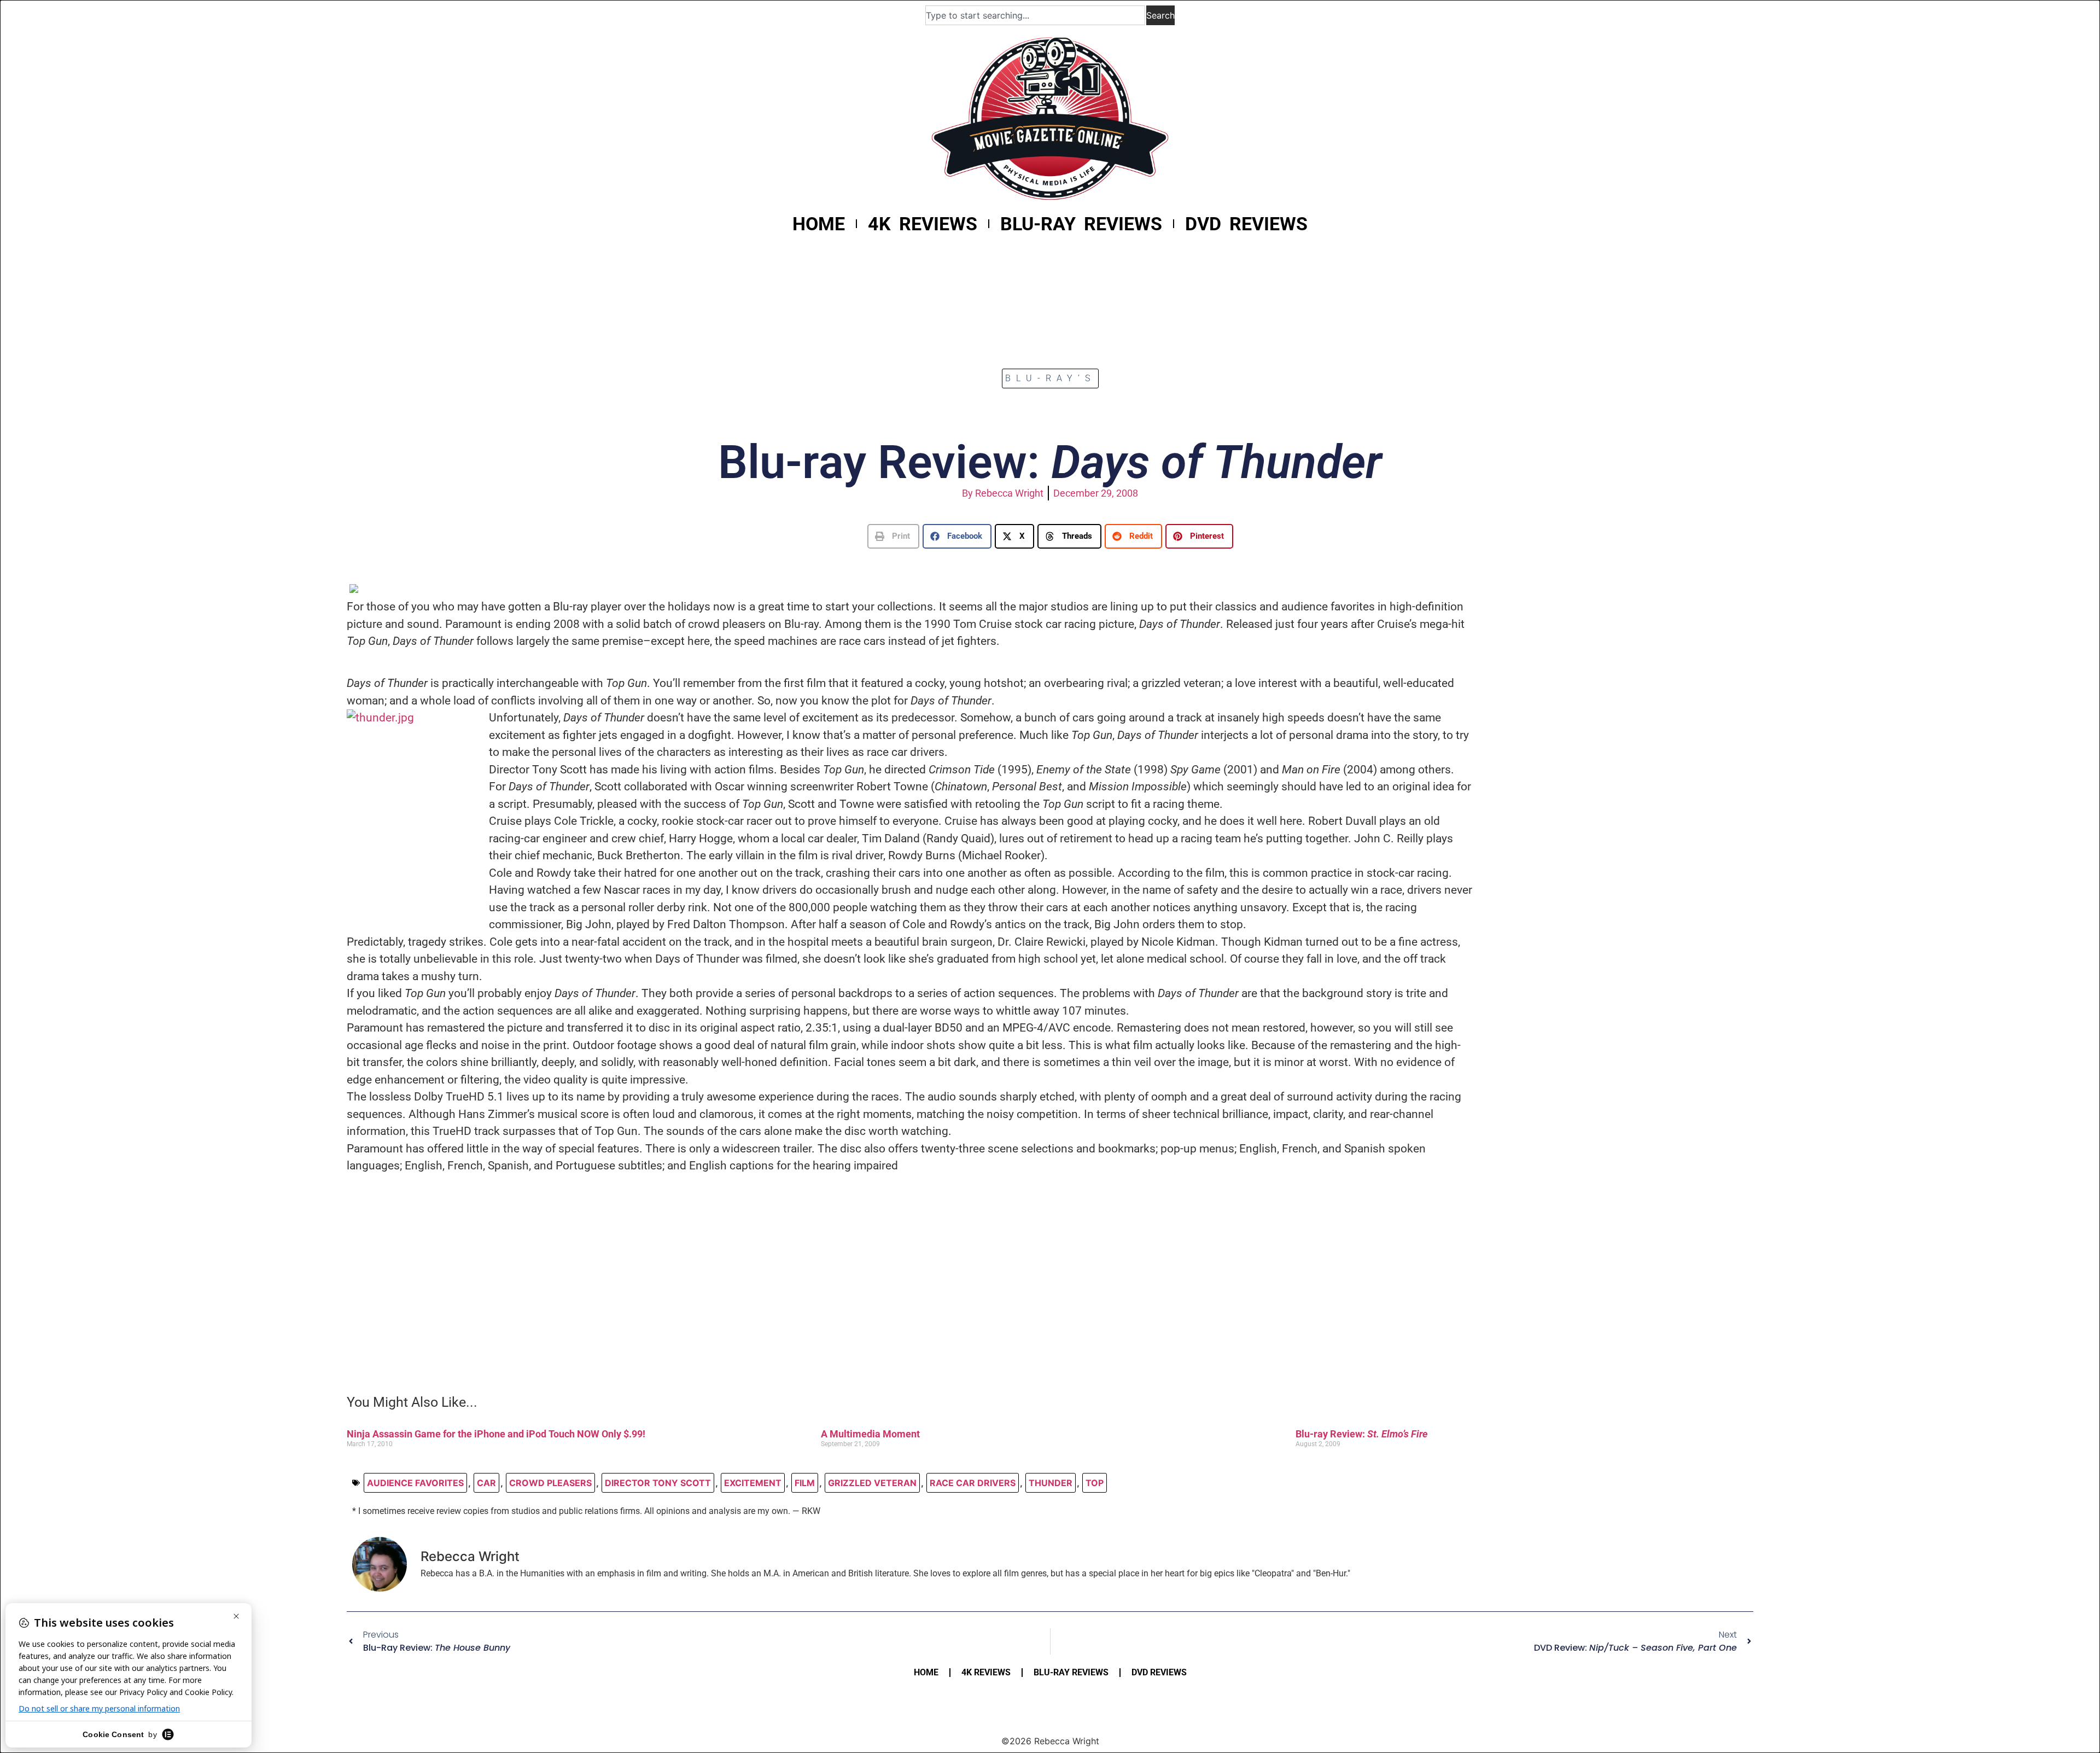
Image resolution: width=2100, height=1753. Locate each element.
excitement (753, 1483)
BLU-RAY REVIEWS (1081, 224)
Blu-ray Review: (1361, 1434)
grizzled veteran (872, 1483)
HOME (819, 224)
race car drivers (973, 1483)
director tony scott (658, 1483)
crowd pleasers (550, 1483)
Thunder (1051, 1483)
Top (1095, 1483)
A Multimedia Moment (870, 1434)
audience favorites (415, 1483)
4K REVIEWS (923, 224)
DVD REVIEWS (1246, 224)
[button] (893, 536)
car (486, 1483)
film (805, 1483)
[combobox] (1035, 15)
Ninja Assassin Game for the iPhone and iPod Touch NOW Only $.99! (496, 1434)
